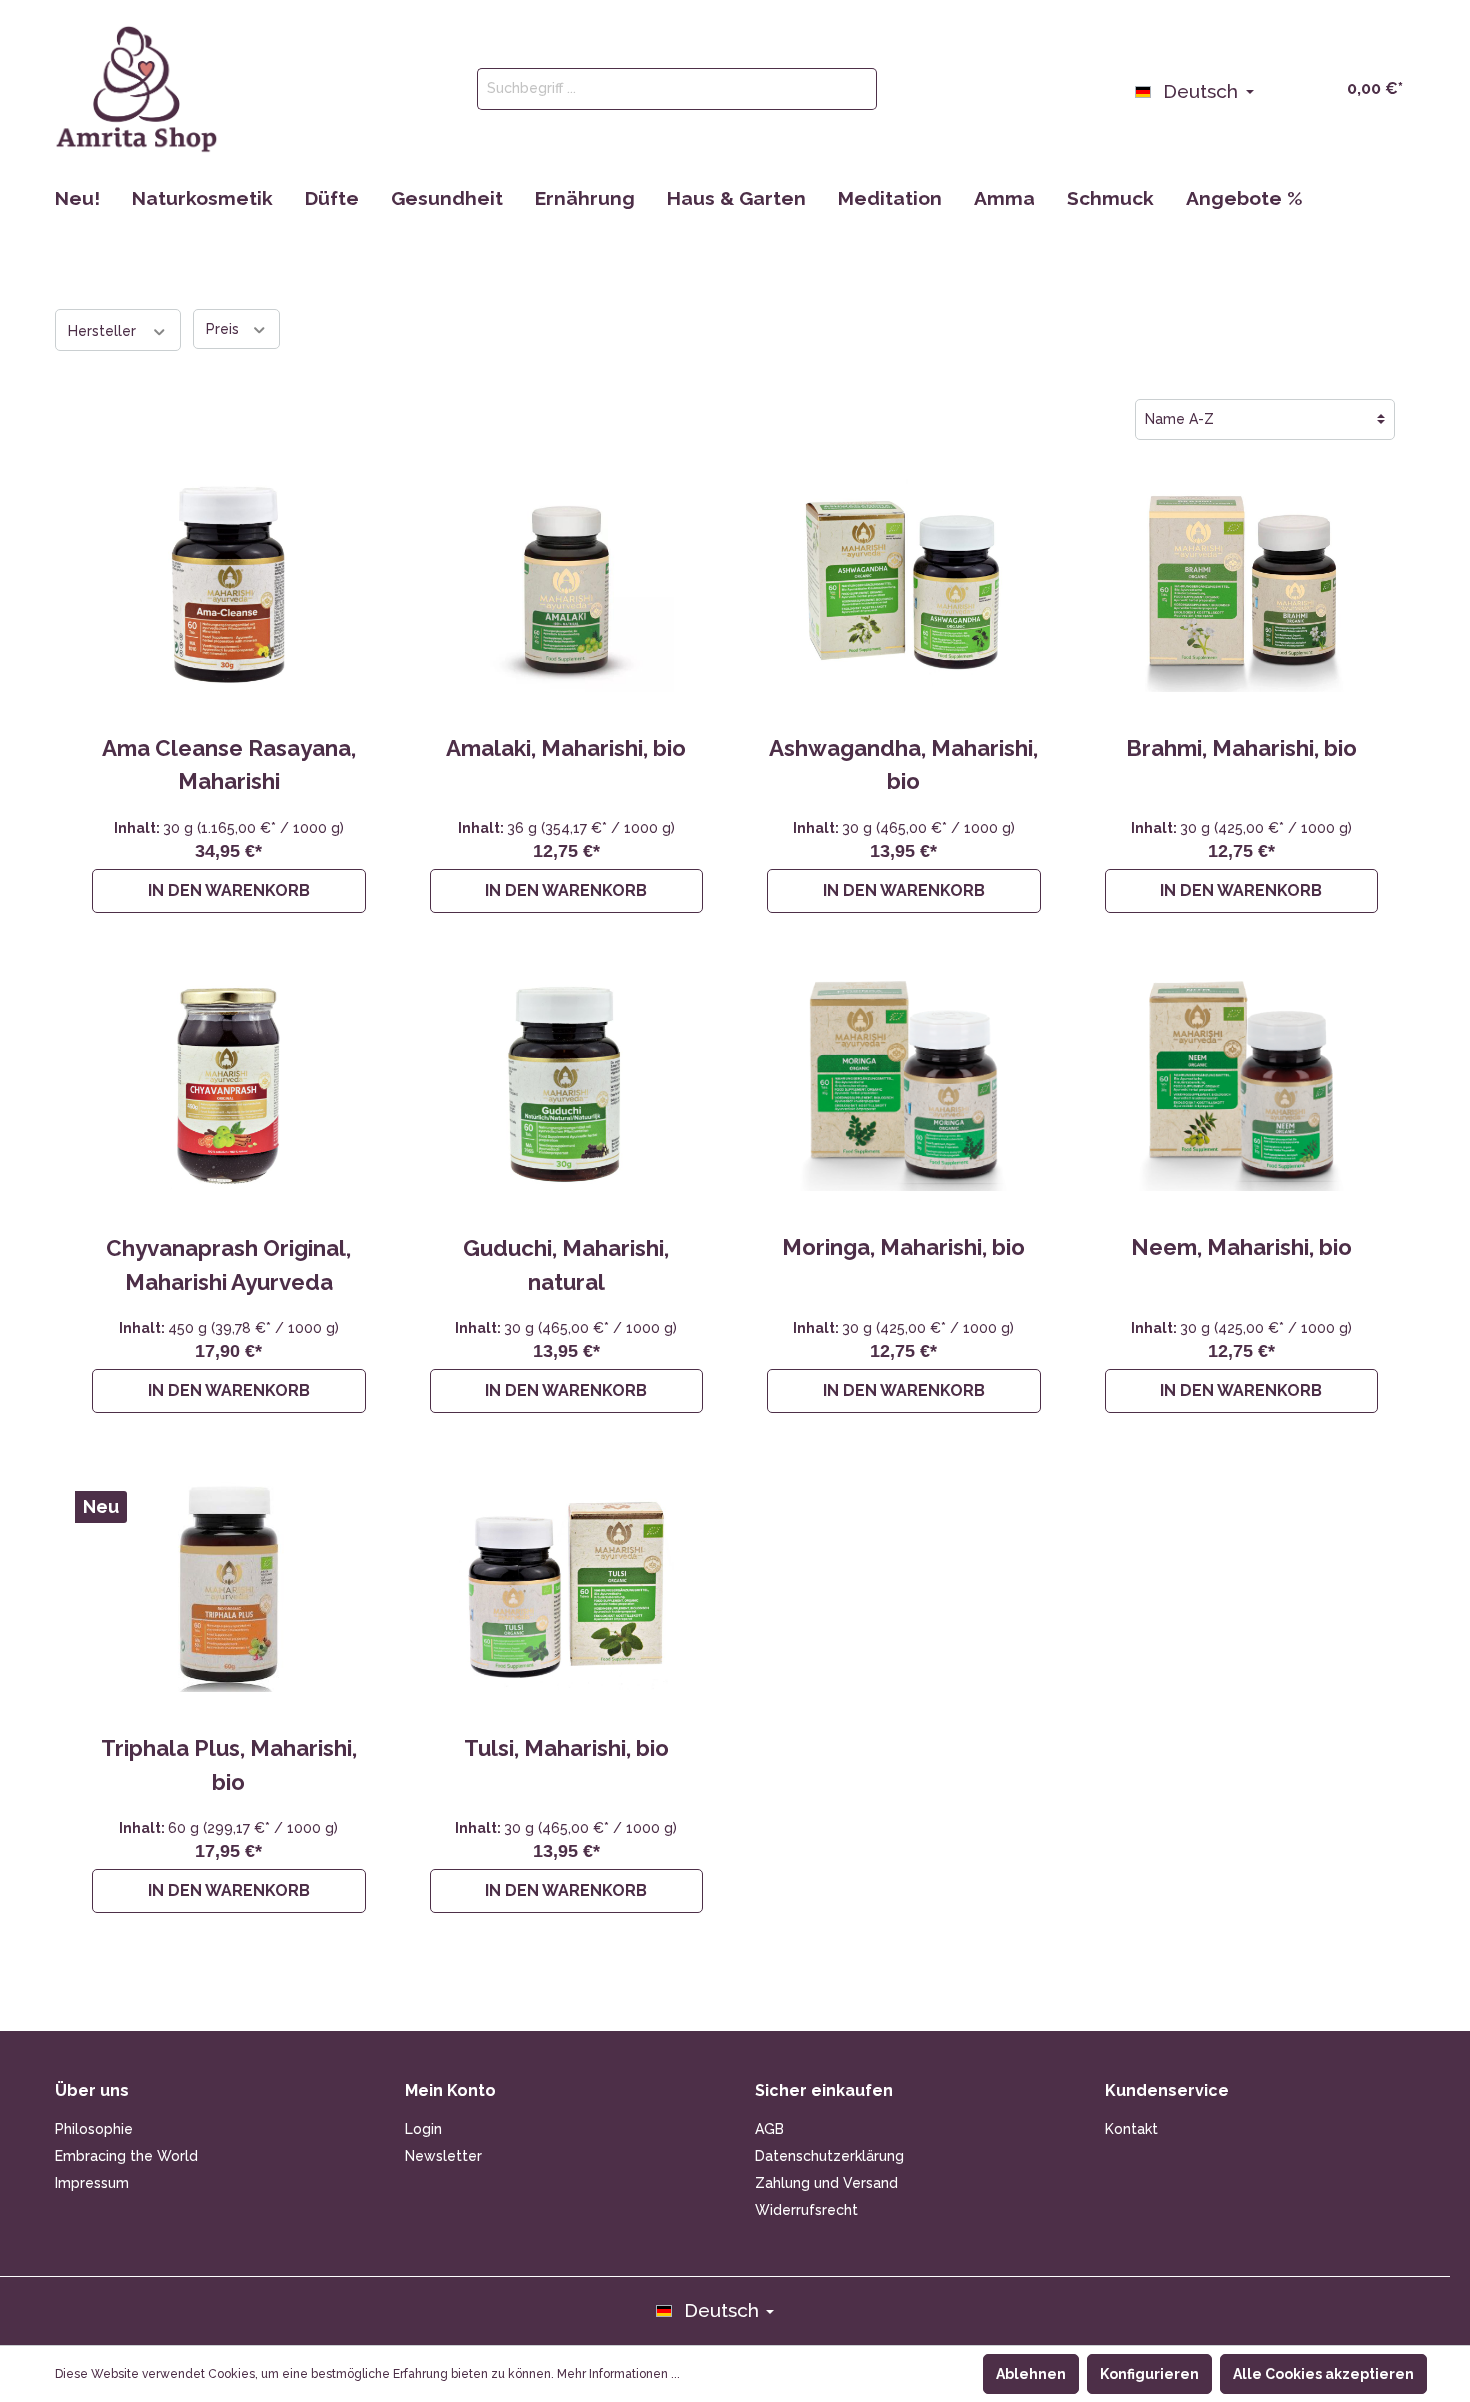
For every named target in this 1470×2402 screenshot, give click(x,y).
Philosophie (94, 2129)
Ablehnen (1031, 2374)
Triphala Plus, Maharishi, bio (229, 1765)
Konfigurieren (1149, 2374)
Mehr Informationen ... (618, 2374)
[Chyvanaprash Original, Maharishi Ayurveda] (229, 1084)
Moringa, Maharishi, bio (903, 1247)
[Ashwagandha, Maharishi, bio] (904, 584)
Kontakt (1131, 2129)
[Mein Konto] (1277, 87)
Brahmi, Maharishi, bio (1241, 748)
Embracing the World (126, 2156)
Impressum (92, 2183)
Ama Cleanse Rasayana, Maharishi (229, 765)
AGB (769, 2129)
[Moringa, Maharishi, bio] (904, 1084)
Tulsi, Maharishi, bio (566, 1748)
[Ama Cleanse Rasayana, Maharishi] (229, 584)
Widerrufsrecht (806, 2210)
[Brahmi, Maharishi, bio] (1242, 584)
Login (423, 2129)
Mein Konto (450, 2090)
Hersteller (104, 331)
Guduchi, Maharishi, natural (566, 1265)
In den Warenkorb (229, 890)
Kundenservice (1167, 2090)
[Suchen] (853, 89)
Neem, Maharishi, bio (1241, 1247)
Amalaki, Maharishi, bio (566, 748)
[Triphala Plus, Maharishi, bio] (229, 1584)
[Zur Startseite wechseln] (136, 89)
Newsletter (443, 2156)
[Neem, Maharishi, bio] (1242, 1084)
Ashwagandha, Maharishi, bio (903, 765)
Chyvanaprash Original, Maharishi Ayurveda (228, 1265)
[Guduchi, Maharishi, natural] (567, 1084)
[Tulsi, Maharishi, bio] (567, 1584)
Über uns (92, 2090)
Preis (224, 329)
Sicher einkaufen (824, 2090)
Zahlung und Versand (826, 2183)
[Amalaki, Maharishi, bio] (567, 584)
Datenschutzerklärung (829, 2156)
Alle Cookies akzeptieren (1323, 2374)
